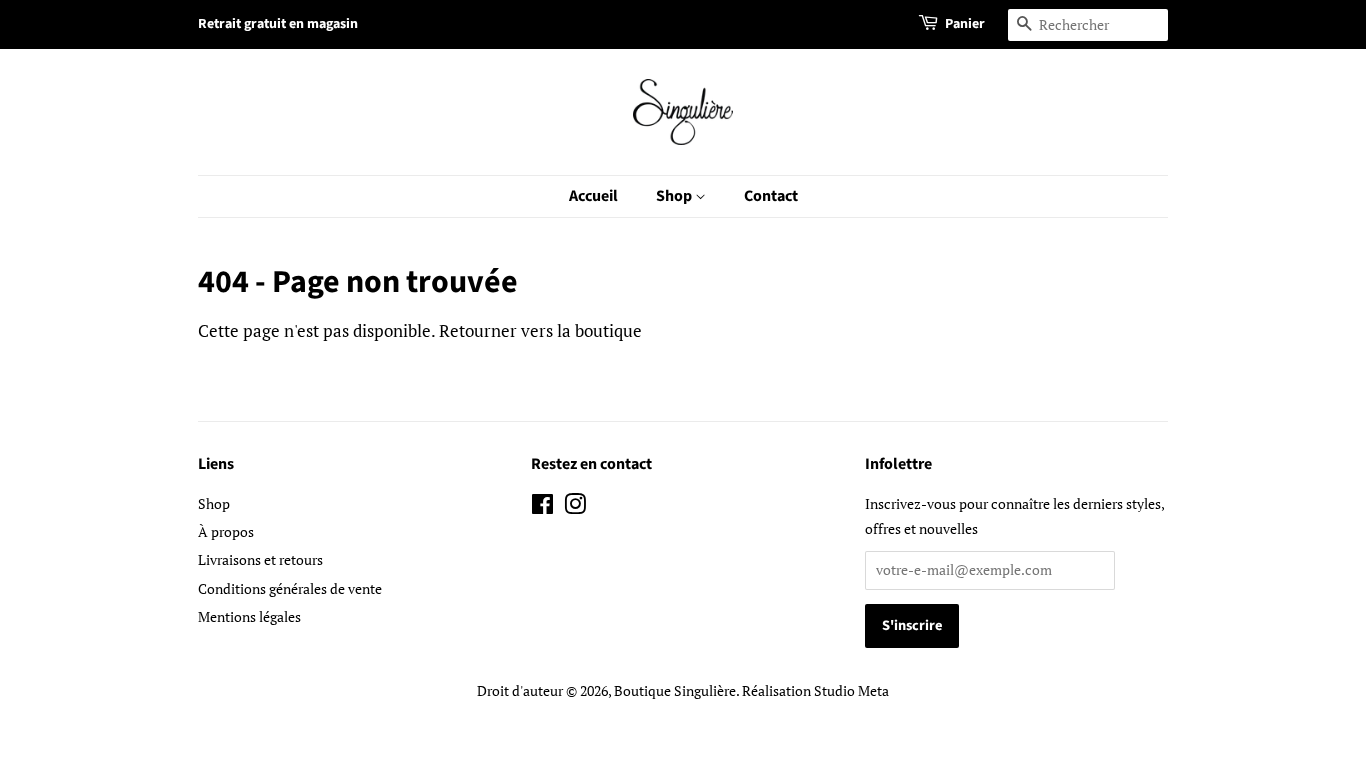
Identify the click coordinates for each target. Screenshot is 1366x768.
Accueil (593, 196)
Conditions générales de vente (290, 588)
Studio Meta (851, 690)
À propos (226, 531)
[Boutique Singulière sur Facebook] (542, 507)
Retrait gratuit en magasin (278, 24)
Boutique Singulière (675, 690)
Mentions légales (249, 616)
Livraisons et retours (260, 559)
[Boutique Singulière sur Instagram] (575, 507)
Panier (965, 24)
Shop (675, 196)
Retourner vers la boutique (540, 330)
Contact (771, 196)
